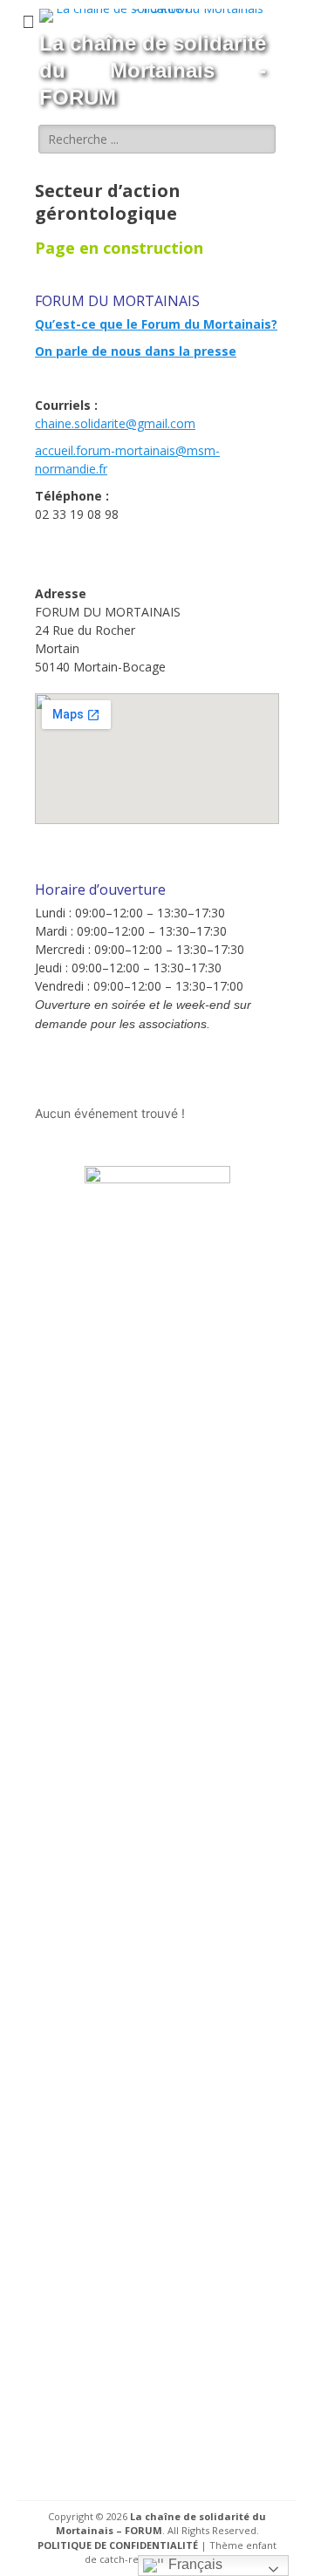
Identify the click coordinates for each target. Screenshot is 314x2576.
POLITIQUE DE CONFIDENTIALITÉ (118, 2545)
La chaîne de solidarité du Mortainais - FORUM (153, 70)
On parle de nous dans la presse (136, 351)
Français (194, 2564)
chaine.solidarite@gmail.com (115, 423)
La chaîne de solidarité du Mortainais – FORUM (161, 2524)
